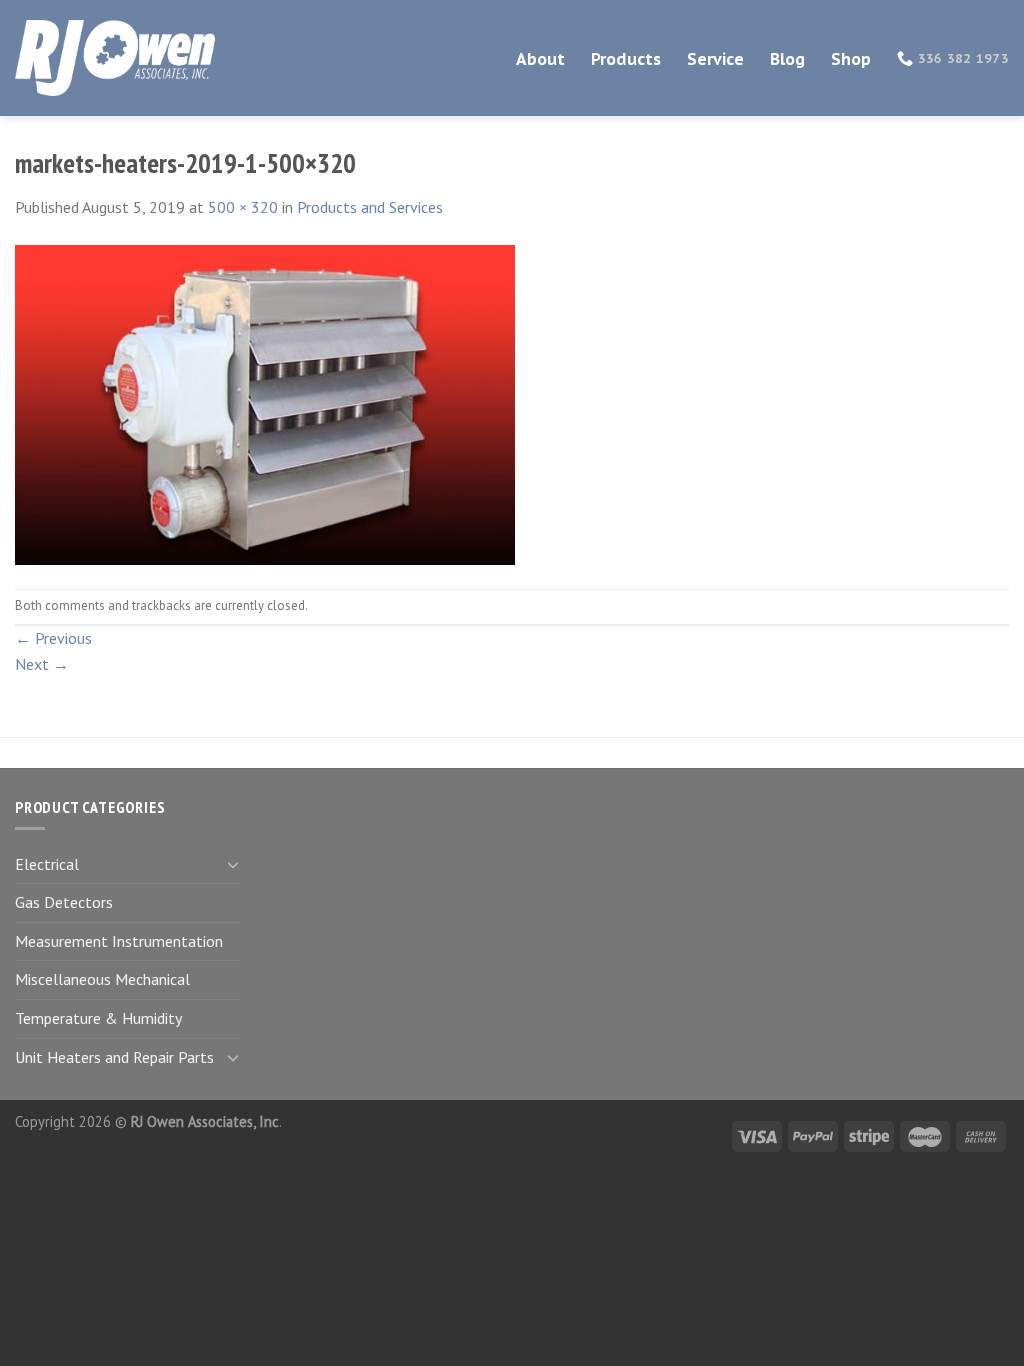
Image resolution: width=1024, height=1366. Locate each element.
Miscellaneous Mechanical (102, 979)
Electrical (47, 864)
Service (715, 59)
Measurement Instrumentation (119, 941)
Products (626, 59)
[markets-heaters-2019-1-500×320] (265, 403)
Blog (787, 59)
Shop (851, 59)
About (540, 59)
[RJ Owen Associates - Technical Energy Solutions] (115, 58)
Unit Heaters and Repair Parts (114, 1057)
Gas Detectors (64, 902)
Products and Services (370, 207)
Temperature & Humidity (98, 1018)
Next (42, 664)
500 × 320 (243, 207)
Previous (53, 638)
